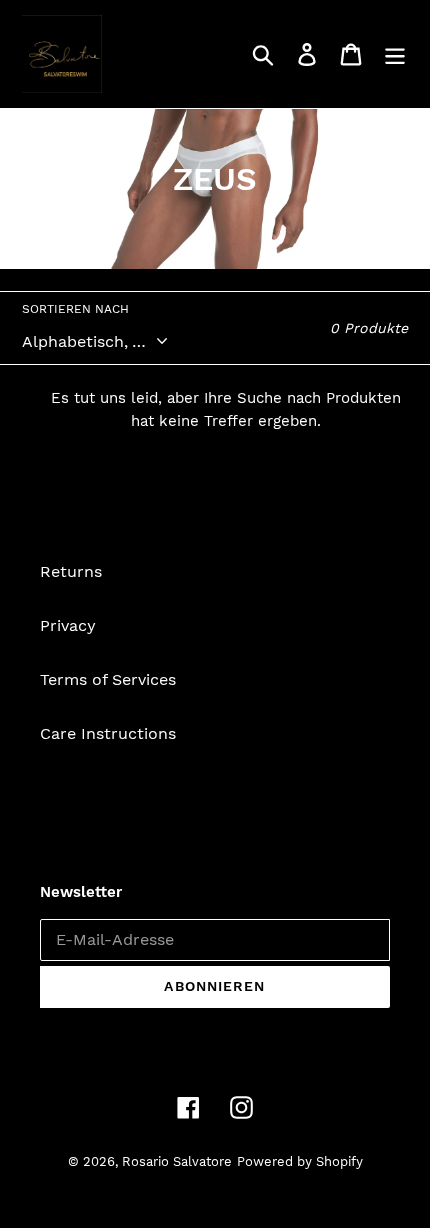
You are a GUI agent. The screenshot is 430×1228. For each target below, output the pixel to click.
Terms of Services (108, 679)
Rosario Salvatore (177, 1161)
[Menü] (395, 54)
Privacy (68, 625)
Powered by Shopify (300, 1161)
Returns (71, 571)
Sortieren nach (75, 309)
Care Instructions (108, 733)
